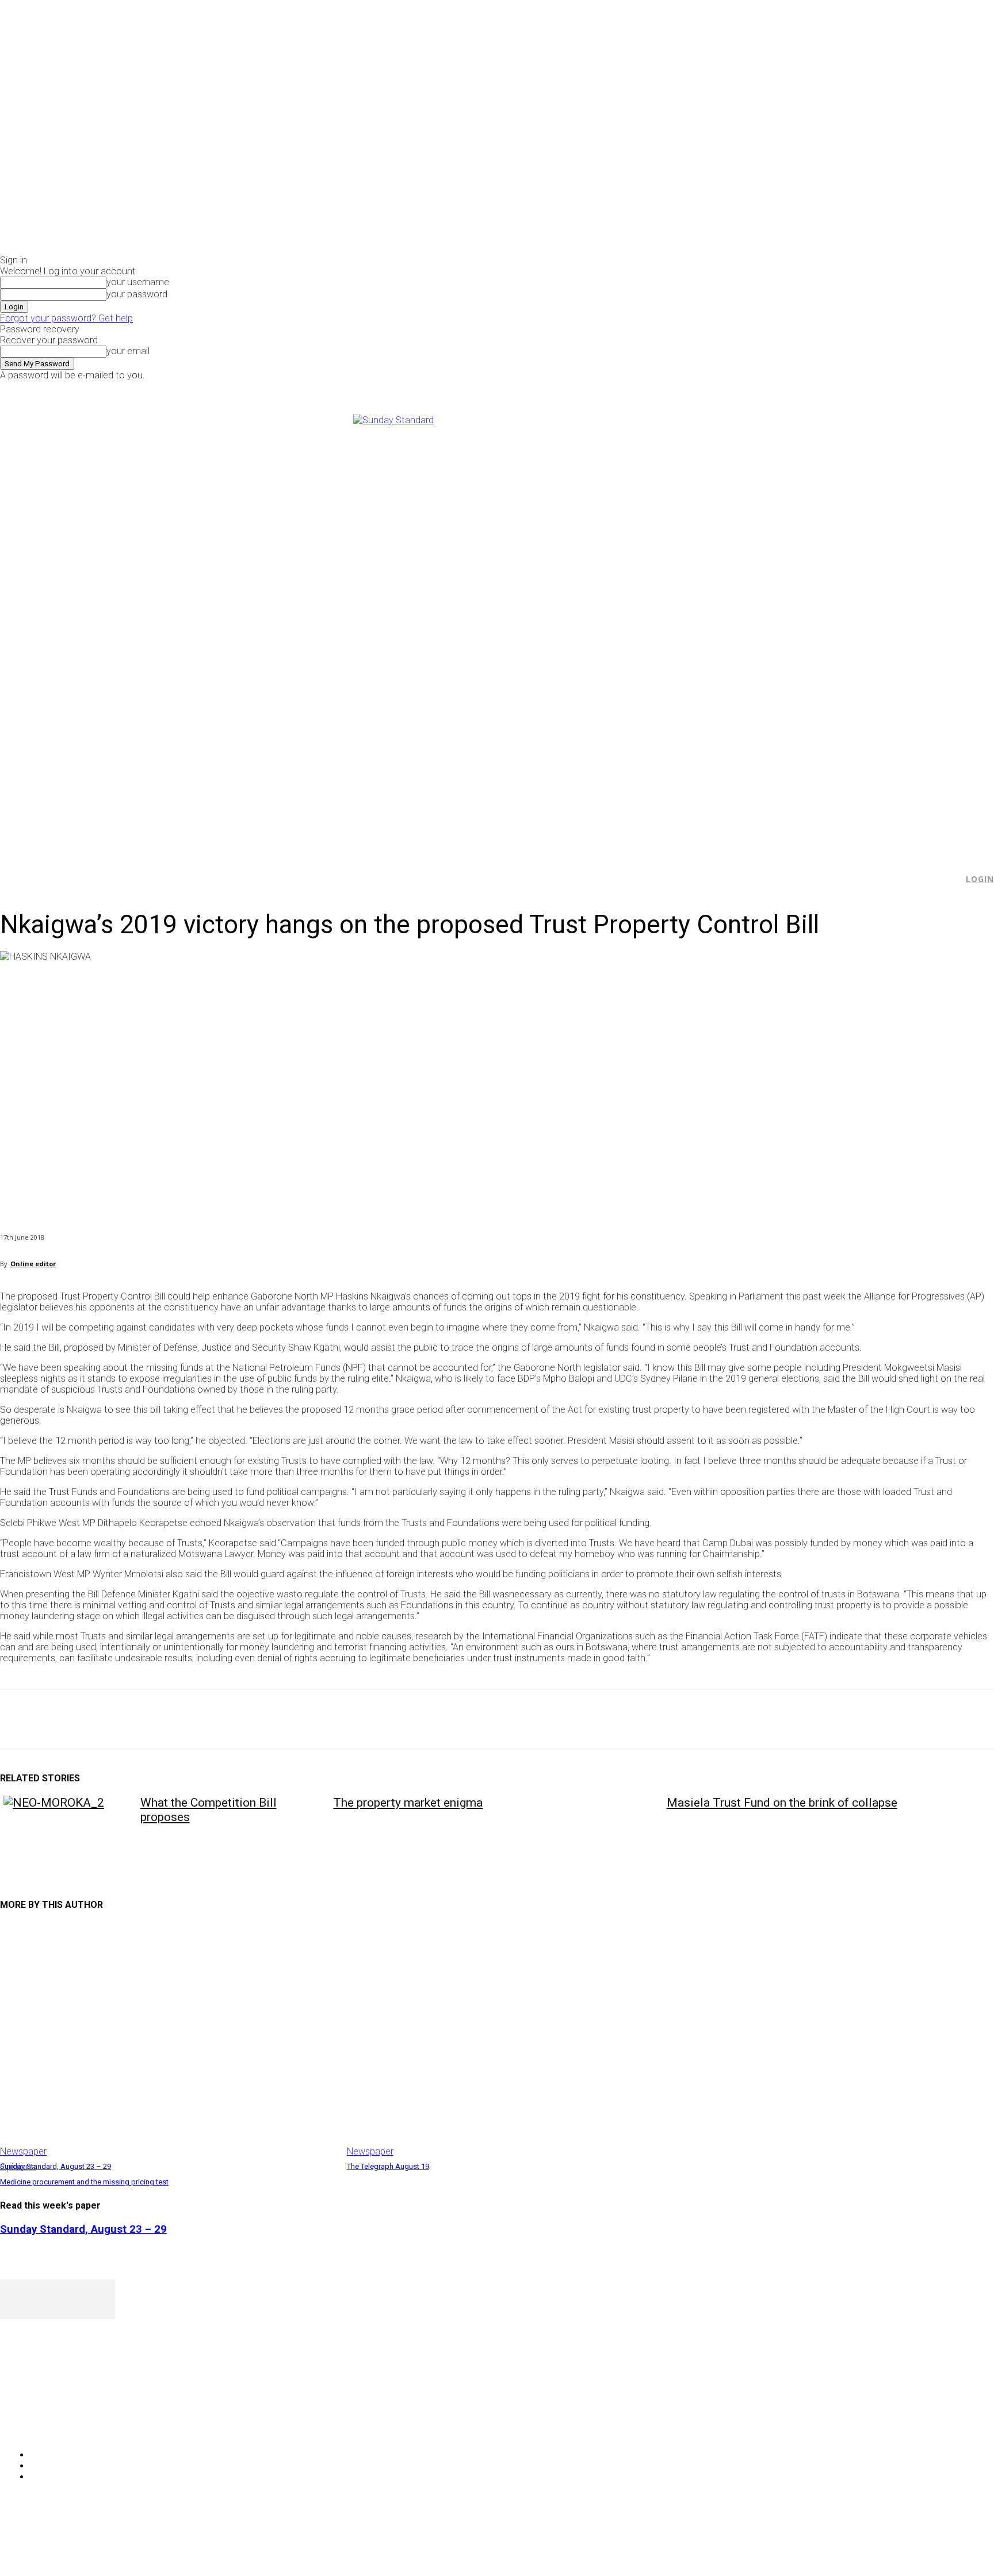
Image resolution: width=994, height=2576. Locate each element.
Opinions (18, 2167)
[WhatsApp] (143, 1719)
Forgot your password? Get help (66, 318)
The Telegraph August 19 (388, 2166)
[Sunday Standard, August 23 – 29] (168, 2040)
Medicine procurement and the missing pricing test (84, 2182)
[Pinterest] (102, 1719)
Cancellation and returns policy (948, 2544)
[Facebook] (802, 388)
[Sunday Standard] (497, 629)
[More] (267, 1719)
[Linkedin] (185, 1719)
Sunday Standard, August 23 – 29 (56, 2166)
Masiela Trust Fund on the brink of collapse (782, 1803)
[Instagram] (815, 388)
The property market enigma (408, 1803)
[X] (828, 388)
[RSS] (70, 2426)
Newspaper (23, 2151)
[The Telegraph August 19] (515, 2040)
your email (128, 351)
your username (138, 282)
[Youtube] (841, 388)
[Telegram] (226, 1719)
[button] (949, 879)
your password (137, 294)
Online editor (33, 1264)
